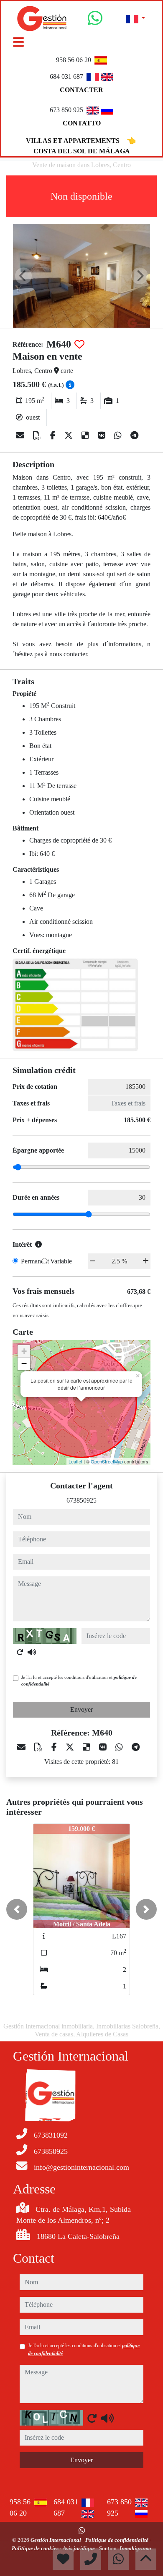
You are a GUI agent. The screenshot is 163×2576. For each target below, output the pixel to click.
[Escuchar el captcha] (32, 1652)
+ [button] (24, 1351)
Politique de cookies (36, 2548)
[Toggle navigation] (18, 42)
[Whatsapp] (95, 21)
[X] (70, 435)
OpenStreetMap (107, 1461)
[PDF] (38, 435)
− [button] (24, 1364)
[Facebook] (54, 435)
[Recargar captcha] (20, 1652)
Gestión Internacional (56, 2540)
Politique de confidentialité (117, 2540)
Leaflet (75, 1461)
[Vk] (103, 435)
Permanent (35, 1261)
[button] (17, 1909)
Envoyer (81, 1709)
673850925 (81, 1500)
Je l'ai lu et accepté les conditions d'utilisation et (79, 1681)
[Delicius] (86, 435)
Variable (61, 1261)
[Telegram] (134, 435)
